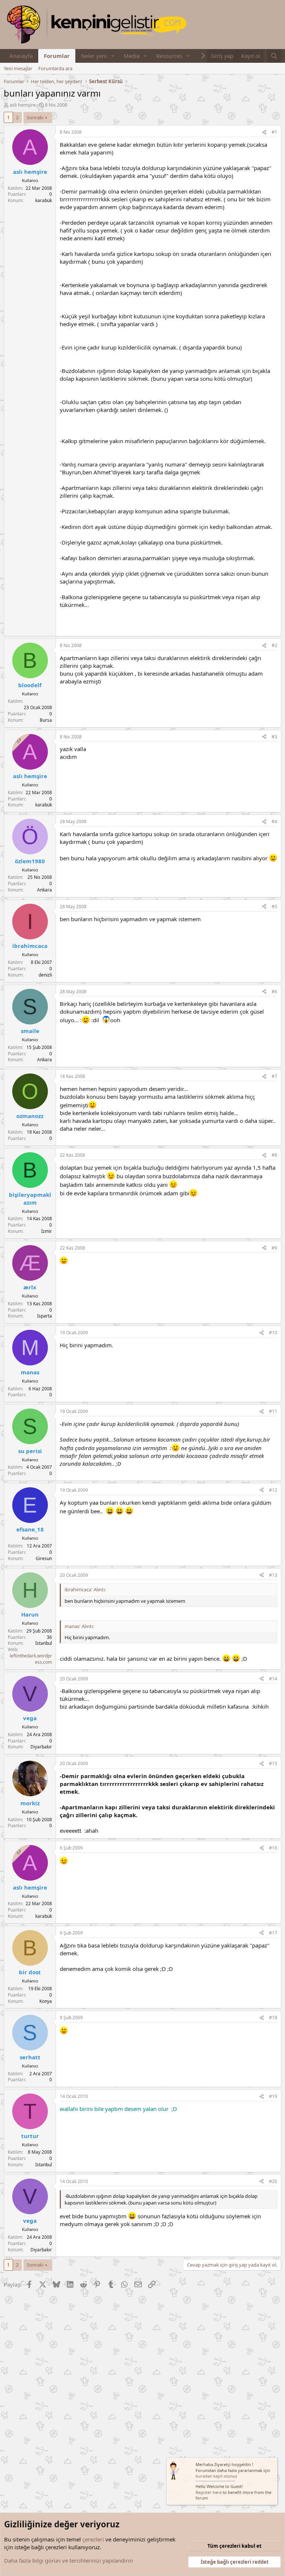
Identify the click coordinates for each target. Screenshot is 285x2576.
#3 (274, 737)
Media (132, 56)
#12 (273, 1490)
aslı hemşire (23, 105)
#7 (274, 1076)
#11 (273, 1411)
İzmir (47, 1231)
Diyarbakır (41, 1747)
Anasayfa (21, 56)
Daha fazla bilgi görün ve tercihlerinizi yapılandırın (68, 2560)
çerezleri (93, 2539)
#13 (273, 1575)
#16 (273, 1848)
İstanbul (44, 1643)
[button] (113, 56)
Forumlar (57, 56)
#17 (273, 1933)
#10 (273, 1333)
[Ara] (274, 56)
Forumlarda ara (55, 68)
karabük (44, 200)
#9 (274, 1248)
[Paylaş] (264, 132)
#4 (274, 821)
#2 (274, 645)
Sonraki (35, 117)
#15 (273, 1763)
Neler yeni (94, 56)
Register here (209, 2492)
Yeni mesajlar (18, 68)
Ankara (45, 890)
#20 (273, 2181)
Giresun (44, 1558)
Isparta (45, 1316)
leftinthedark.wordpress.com (31, 1659)
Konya (46, 2001)
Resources (169, 56)
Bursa (46, 720)
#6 (274, 992)
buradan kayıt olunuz (216, 2476)
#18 (273, 2018)
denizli (45, 975)
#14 (273, 1679)
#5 (274, 907)
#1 (274, 132)
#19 (273, 2096)
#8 (274, 1155)
